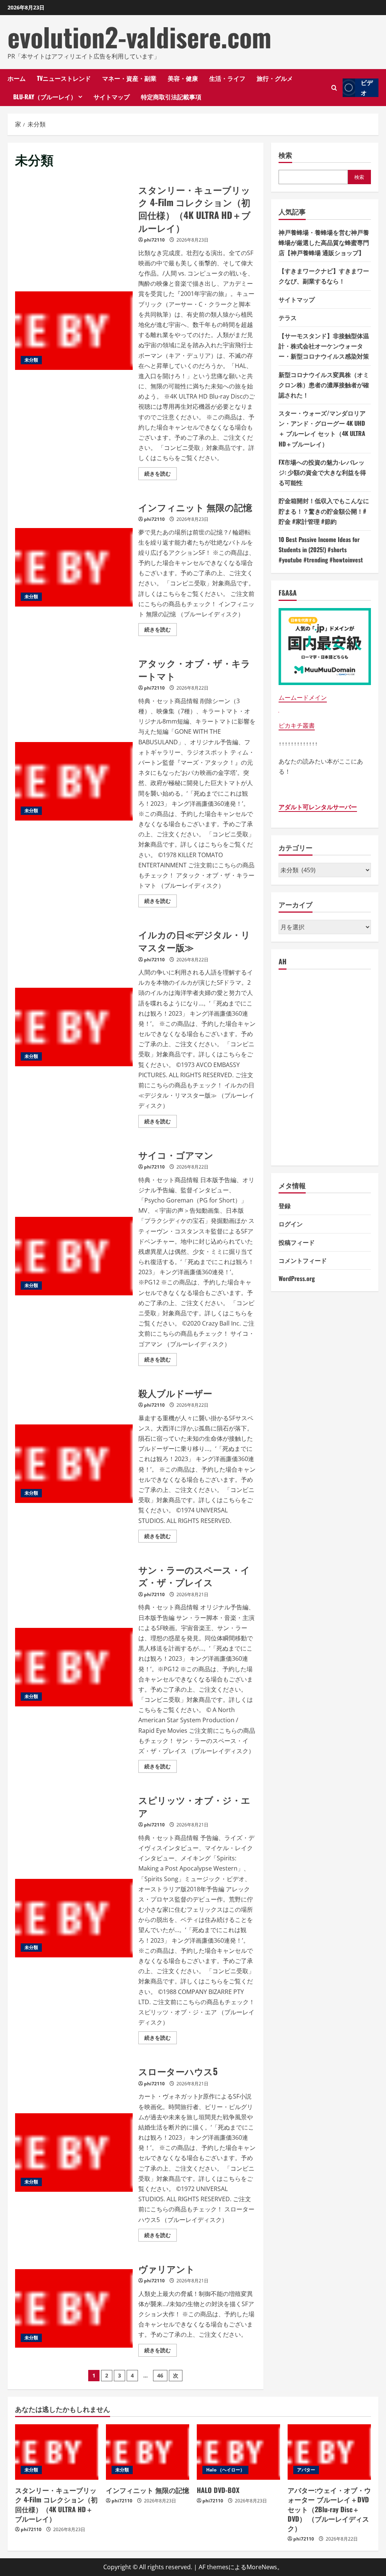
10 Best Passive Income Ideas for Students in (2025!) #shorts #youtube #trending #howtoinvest (321, 550)
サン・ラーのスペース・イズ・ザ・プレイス (74, 1667)
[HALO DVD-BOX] (238, 2452)
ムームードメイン (303, 698)
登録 (285, 1206)
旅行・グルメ (275, 78)
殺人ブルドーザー (74, 1464)
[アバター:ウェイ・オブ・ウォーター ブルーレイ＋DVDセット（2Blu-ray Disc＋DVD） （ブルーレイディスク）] (329, 2452)
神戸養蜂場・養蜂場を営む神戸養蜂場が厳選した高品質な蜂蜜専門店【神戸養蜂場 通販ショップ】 (324, 242)
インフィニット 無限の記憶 (74, 567)
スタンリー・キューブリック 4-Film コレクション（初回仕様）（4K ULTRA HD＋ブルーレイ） (74, 331)
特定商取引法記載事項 (171, 97)
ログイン (291, 1224)
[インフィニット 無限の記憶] (148, 2452)
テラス (288, 317)
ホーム (17, 78)
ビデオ (367, 88)
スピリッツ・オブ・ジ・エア (74, 1918)
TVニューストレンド (64, 78)
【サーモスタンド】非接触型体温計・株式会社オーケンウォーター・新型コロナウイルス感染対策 (324, 346)
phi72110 (154, 240)
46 (160, 2375)
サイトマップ (112, 97)
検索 (285, 155)
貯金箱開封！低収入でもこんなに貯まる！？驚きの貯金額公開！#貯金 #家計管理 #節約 (324, 511)
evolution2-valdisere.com (139, 37)
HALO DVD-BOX (218, 2490)
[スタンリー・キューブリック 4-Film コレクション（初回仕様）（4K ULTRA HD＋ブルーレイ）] (57, 2452)
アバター (306, 2470)
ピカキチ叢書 (297, 725)
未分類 (31, 360)
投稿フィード (297, 1242)
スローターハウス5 (74, 2153)
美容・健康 (183, 78)
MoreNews (262, 2567)
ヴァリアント (74, 2308)
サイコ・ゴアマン (74, 1256)
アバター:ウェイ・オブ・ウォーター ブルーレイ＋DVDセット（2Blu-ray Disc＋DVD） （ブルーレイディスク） (329, 2509)
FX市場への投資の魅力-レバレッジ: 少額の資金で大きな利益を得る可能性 (322, 472)
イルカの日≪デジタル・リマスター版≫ (74, 1027)
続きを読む (161, 475)
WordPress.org (297, 1278)
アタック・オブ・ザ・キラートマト (74, 781)
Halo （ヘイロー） (225, 2470)
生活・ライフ (227, 78)
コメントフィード (303, 1260)
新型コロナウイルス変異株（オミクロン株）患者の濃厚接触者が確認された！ (324, 385)
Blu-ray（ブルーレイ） (45, 97)
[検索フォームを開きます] (334, 88)
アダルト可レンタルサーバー (318, 807)
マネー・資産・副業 (129, 78)
